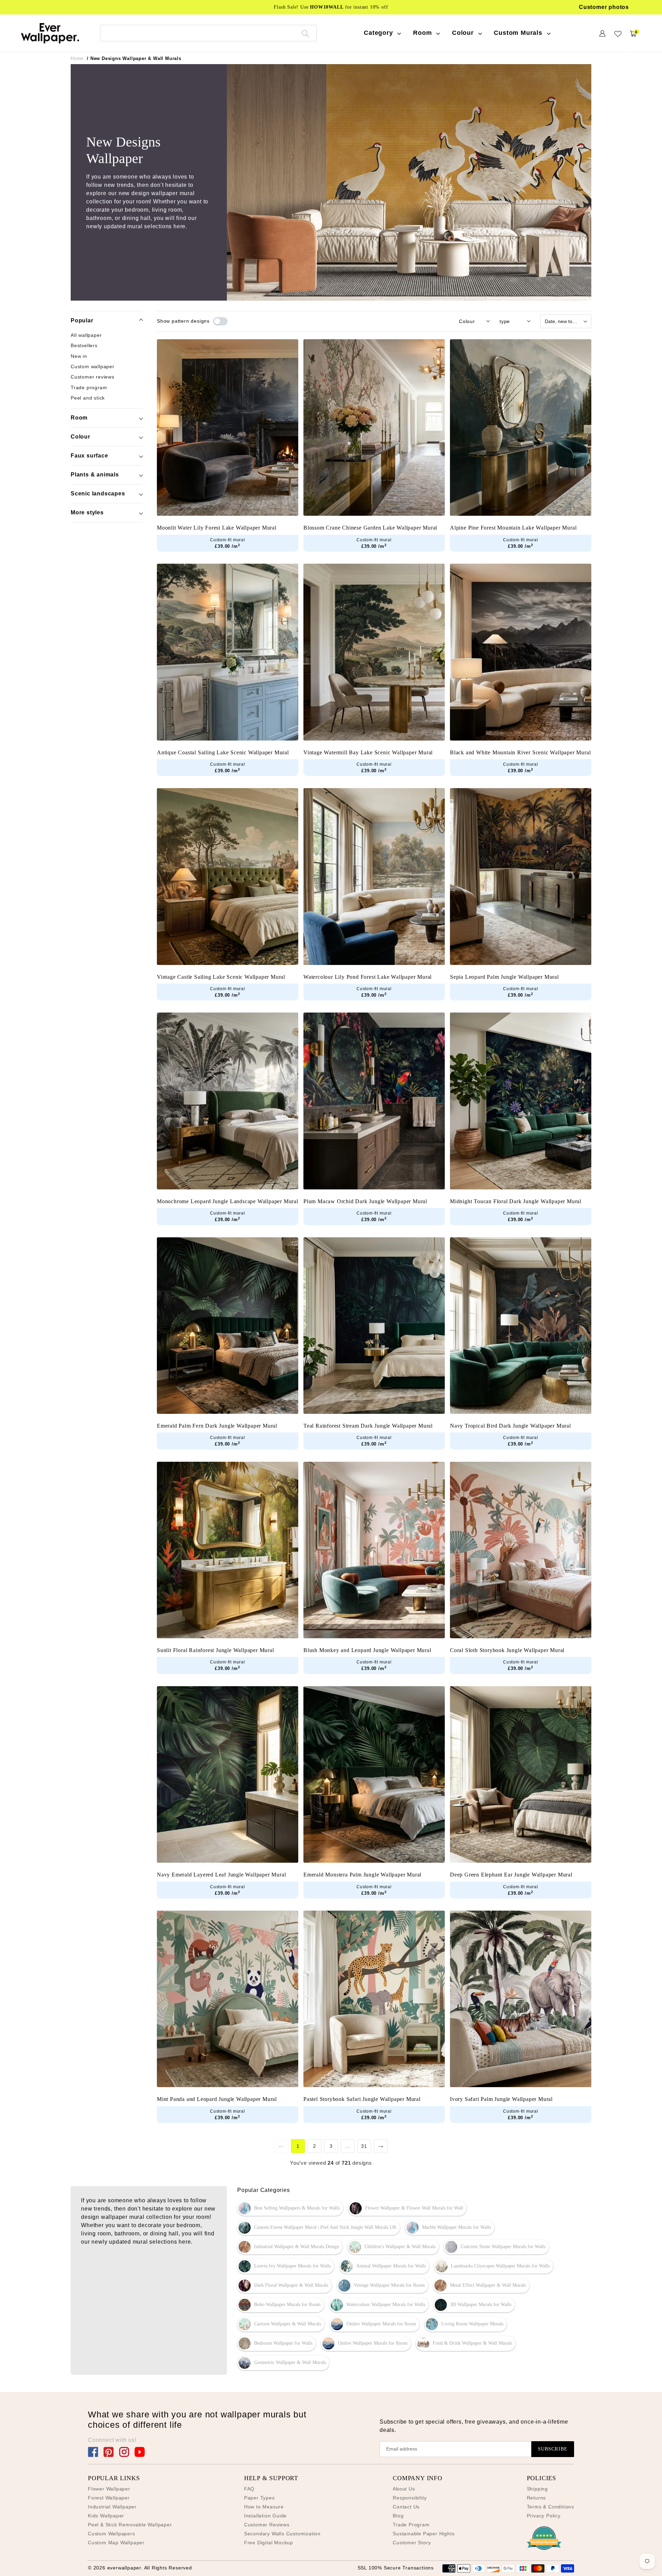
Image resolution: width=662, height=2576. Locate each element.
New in (79, 356)
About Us (404, 2489)
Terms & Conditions (550, 2507)
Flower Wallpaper (109, 2489)
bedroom (188, 2225)
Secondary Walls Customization (282, 2534)
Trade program (89, 387)
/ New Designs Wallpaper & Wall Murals (134, 58)
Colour (81, 437)
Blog (398, 2516)
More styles (87, 512)
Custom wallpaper (93, 366)
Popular (82, 320)
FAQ (249, 2489)
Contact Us (406, 2507)
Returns (536, 2498)
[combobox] (208, 33)
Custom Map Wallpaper (116, 2543)
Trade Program (411, 2525)
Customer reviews (93, 377)
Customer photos (604, 7)
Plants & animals (95, 475)
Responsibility (410, 2498)
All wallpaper (86, 335)
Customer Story (412, 2543)
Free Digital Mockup (269, 2543)
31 (364, 2146)
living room (96, 2233)
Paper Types (259, 2498)
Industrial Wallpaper (112, 2507)
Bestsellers (84, 345)
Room (79, 418)
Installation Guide (265, 2516)
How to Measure (264, 2507)
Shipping (537, 2489)
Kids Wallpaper (106, 2516)
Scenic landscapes (98, 494)
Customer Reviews (267, 2525)
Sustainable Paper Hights (424, 2534)
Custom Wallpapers (112, 2534)
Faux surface (89, 456)
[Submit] (305, 33)
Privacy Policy (544, 2516)
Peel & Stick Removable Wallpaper (130, 2525)
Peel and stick (88, 398)
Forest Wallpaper (109, 2498)
